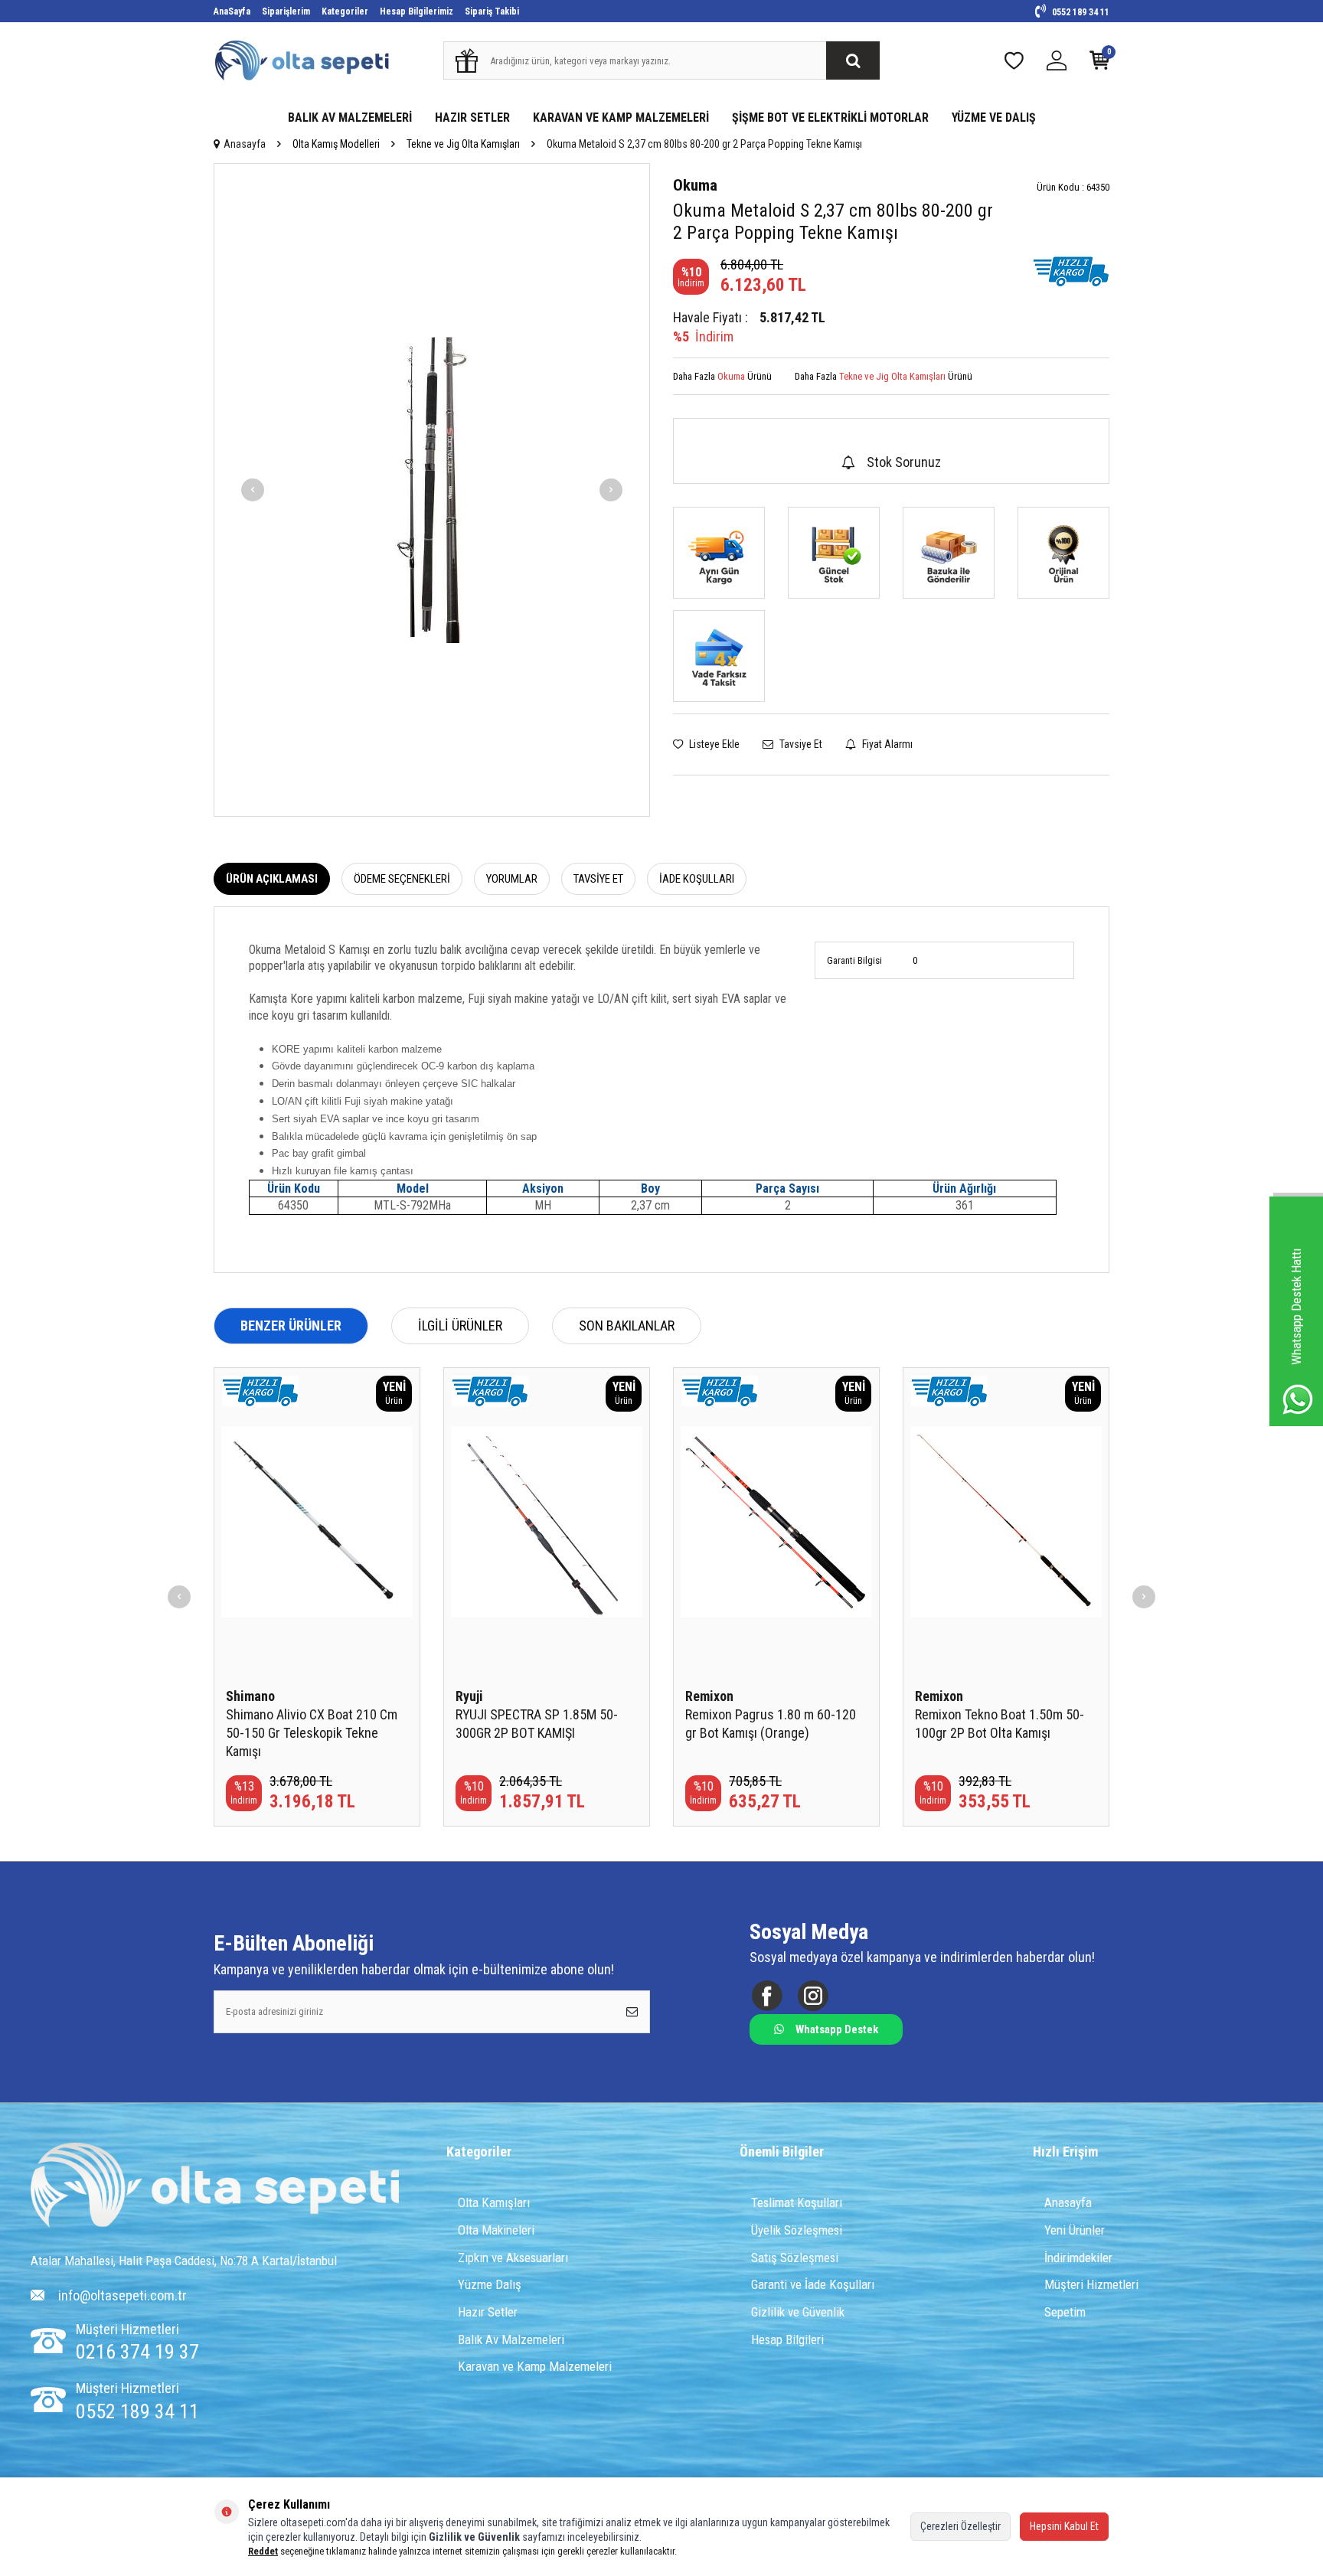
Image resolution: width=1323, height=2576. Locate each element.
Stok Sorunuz (904, 462)
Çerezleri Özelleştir (960, 2526)
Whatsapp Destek (837, 2029)
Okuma (695, 185)
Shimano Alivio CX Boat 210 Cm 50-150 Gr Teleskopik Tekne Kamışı (312, 1733)
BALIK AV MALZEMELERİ (350, 118)
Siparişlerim (286, 11)
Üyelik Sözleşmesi (797, 2230)
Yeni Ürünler (1075, 2230)
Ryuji (469, 1696)
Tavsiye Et (800, 744)
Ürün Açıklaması (272, 879)
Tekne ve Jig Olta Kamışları (463, 144)
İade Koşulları (697, 879)
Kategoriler (345, 11)
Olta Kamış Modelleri (336, 144)
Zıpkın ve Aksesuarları (513, 2258)
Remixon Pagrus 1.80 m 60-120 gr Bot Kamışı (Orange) (771, 1724)
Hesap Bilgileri (787, 2339)
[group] (432, 490)
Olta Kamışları (494, 2202)
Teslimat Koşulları (797, 2202)
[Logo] (215, 2187)
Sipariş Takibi (492, 11)
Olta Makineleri (496, 2230)
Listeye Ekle (713, 744)
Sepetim (1065, 2312)
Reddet (263, 2551)
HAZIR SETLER (472, 118)
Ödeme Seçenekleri (402, 879)
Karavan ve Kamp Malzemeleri (535, 2366)
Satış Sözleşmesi (795, 2258)
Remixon (709, 1696)
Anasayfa (245, 144)
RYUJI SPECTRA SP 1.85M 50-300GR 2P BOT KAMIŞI (537, 1724)
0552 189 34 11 (1080, 12)
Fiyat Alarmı (886, 744)
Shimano (250, 1696)
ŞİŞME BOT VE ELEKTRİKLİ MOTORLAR (830, 118)
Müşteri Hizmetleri (1091, 2284)
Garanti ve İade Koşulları (813, 2284)
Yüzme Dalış (490, 2284)
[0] (1099, 64)
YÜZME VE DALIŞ (994, 118)
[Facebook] (767, 1995)
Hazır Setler (488, 2312)
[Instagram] (813, 1995)
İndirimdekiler (1078, 2258)
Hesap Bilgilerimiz (416, 11)
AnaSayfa (232, 11)
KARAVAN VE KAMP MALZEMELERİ (621, 118)
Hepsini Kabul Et (1064, 2526)
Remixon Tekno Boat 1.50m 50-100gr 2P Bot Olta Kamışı (1000, 1724)
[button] (253, 490)
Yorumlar (512, 879)
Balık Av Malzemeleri (511, 2339)
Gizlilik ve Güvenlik (798, 2312)
